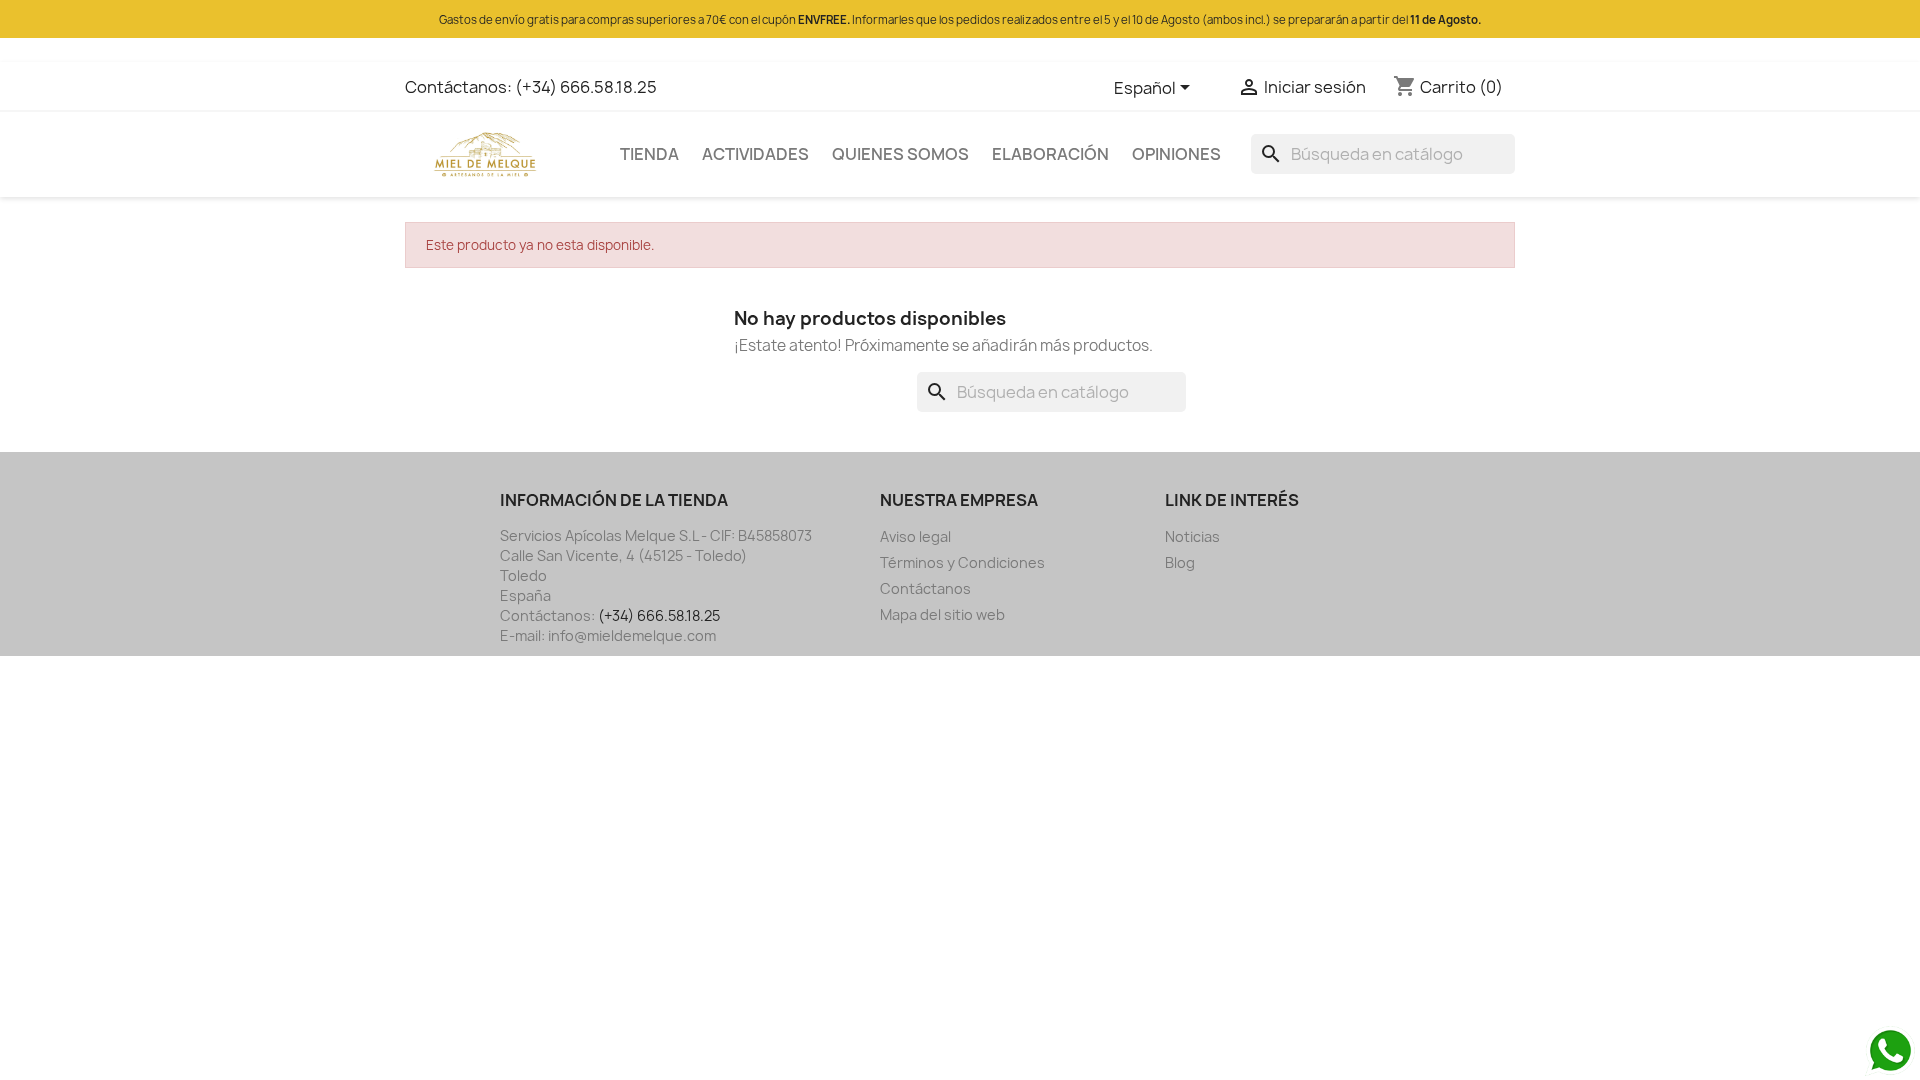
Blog (1180, 562)
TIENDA (649, 154)
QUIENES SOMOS (900, 154)
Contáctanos (925, 588)
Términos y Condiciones (962, 562)
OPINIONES (1176, 154)
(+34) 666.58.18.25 (586, 87)
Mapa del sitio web (942, 614)
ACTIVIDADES (755, 154)
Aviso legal (915, 536)
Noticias (1192, 536)
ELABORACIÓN (1050, 154)
